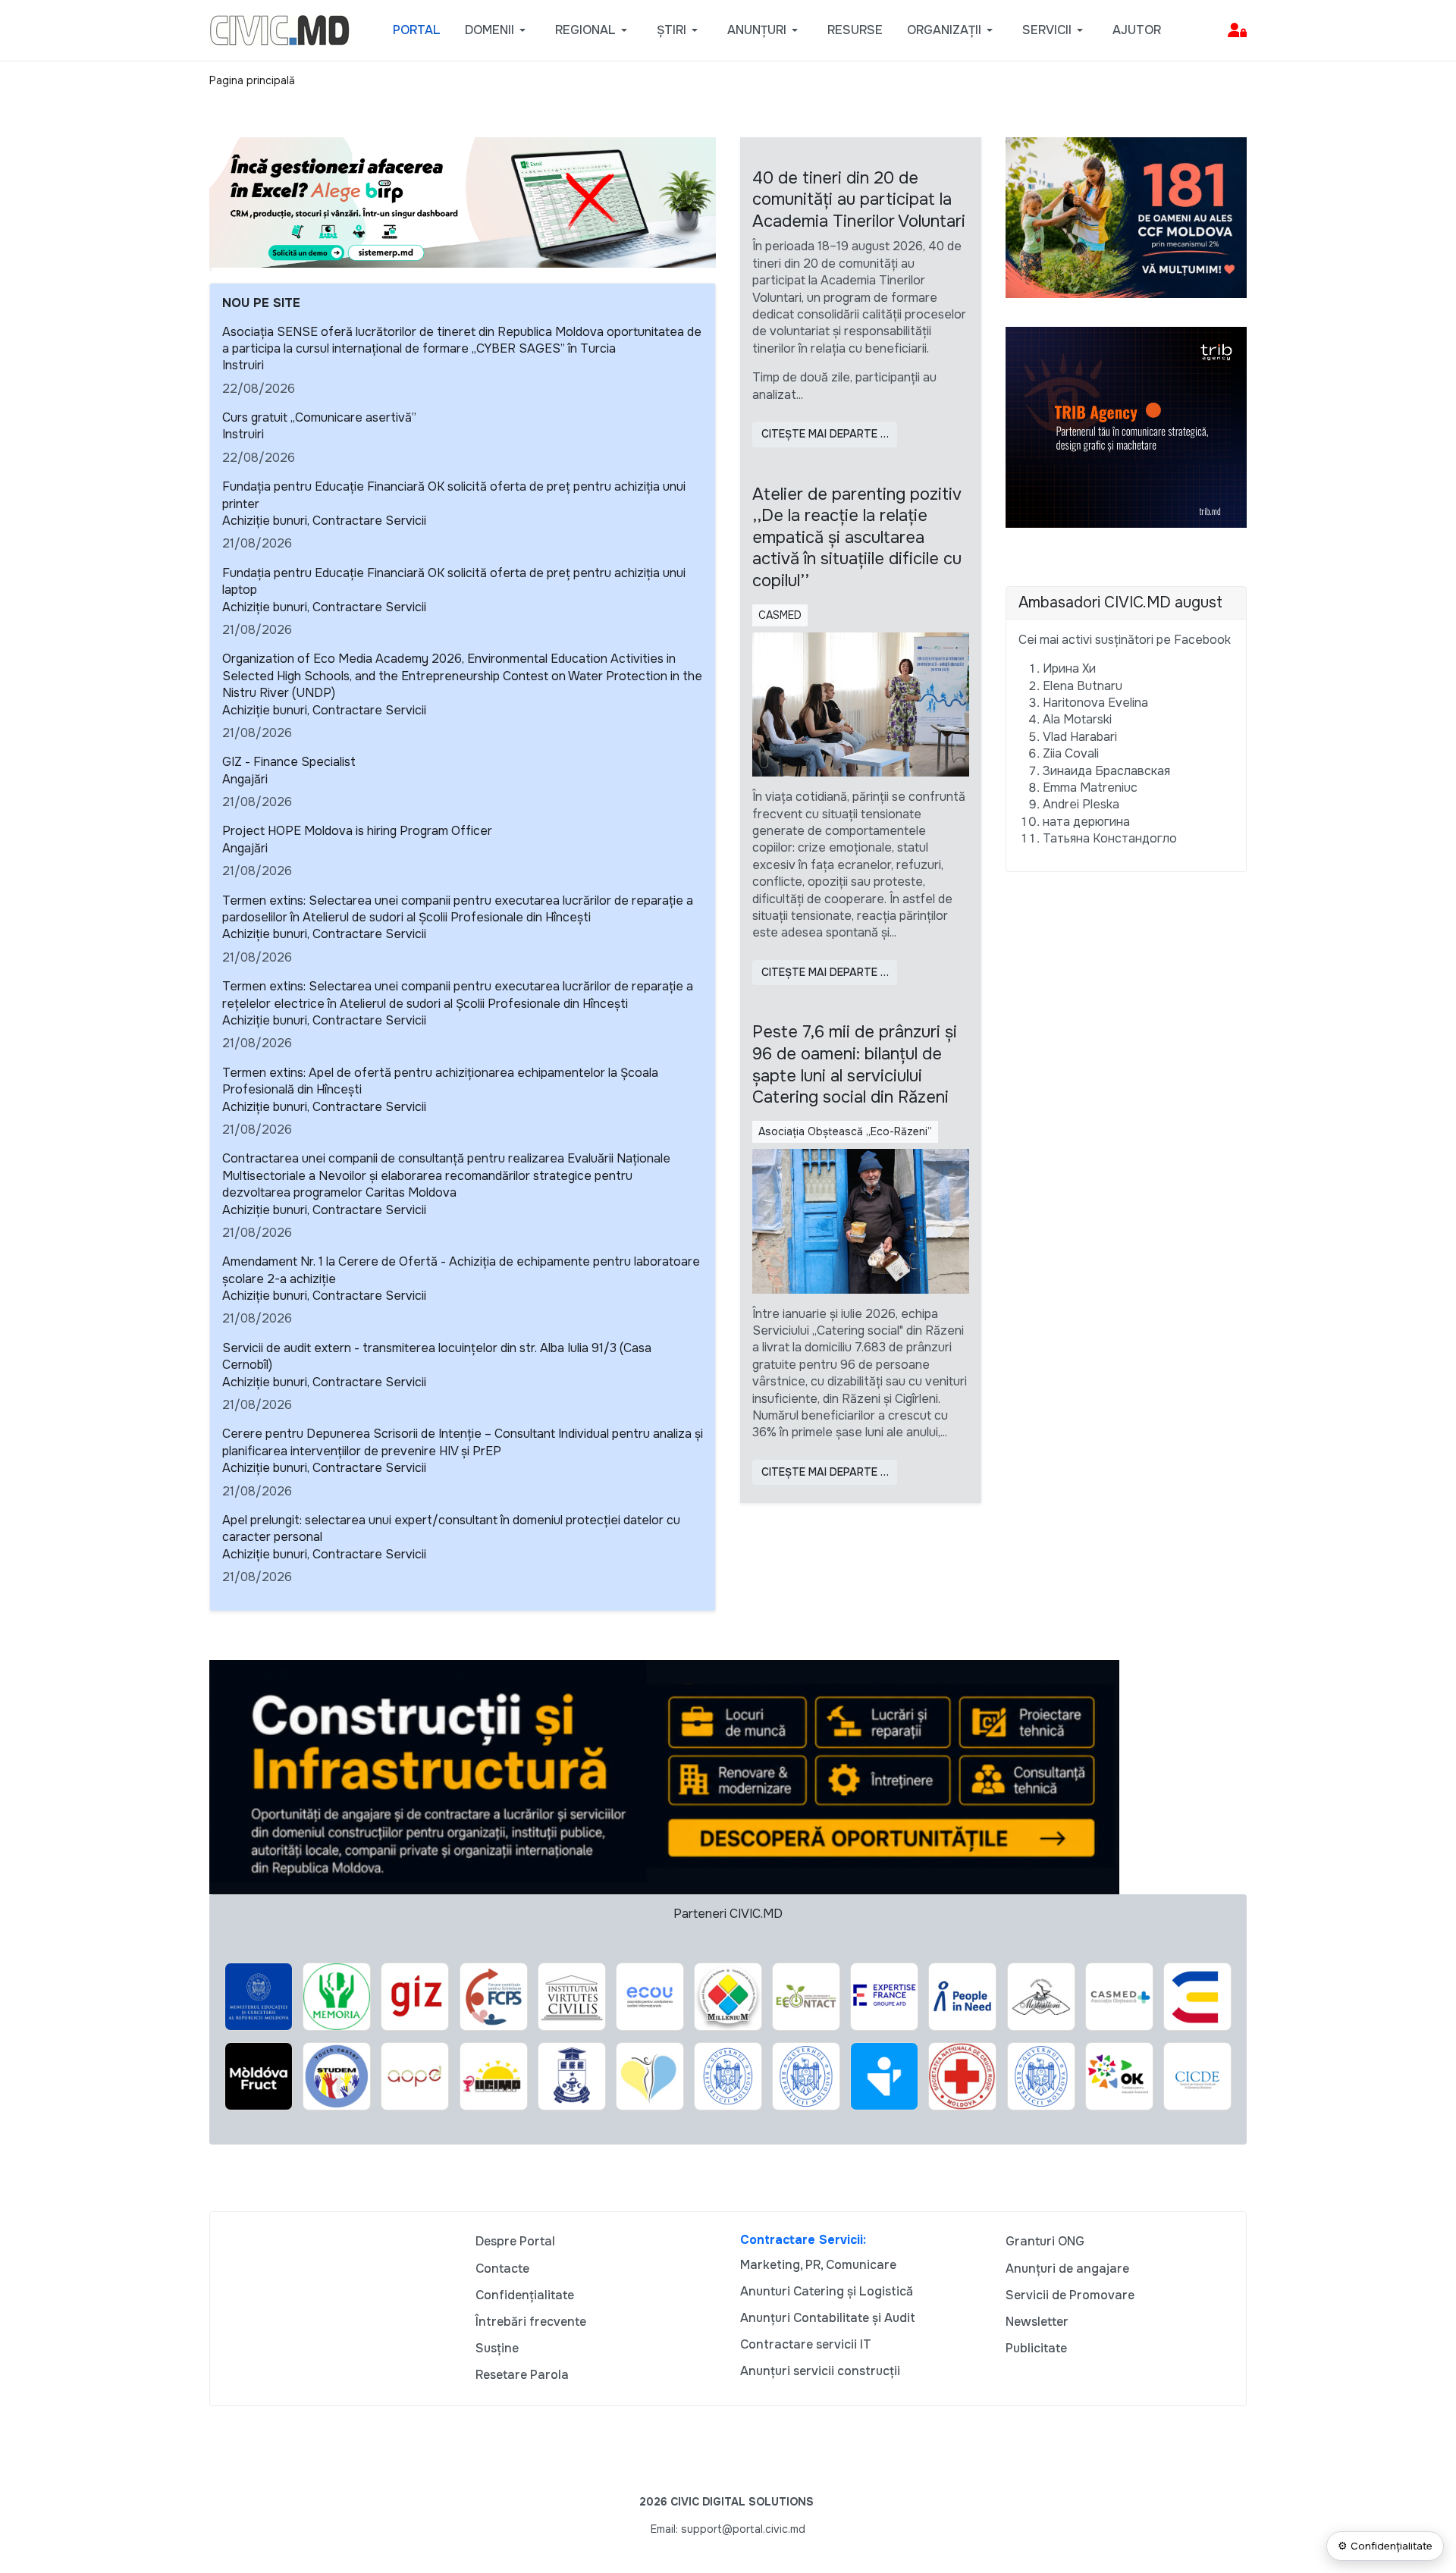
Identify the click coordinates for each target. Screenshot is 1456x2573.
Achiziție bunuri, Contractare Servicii (324, 521)
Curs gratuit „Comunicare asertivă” (319, 417)
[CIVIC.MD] (279, 29)
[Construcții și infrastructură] (664, 1776)
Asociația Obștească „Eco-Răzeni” (845, 1131)
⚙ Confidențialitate (1385, 2546)
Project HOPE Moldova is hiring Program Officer (357, 831)
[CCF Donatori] (1126, 217)
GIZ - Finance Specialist (289, 762)
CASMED (780, 615)
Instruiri (243, 365)
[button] (498, 30)
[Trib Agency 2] (1126, 427)
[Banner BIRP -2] (463, 201)
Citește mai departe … (825, 434)
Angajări (245, 779)
